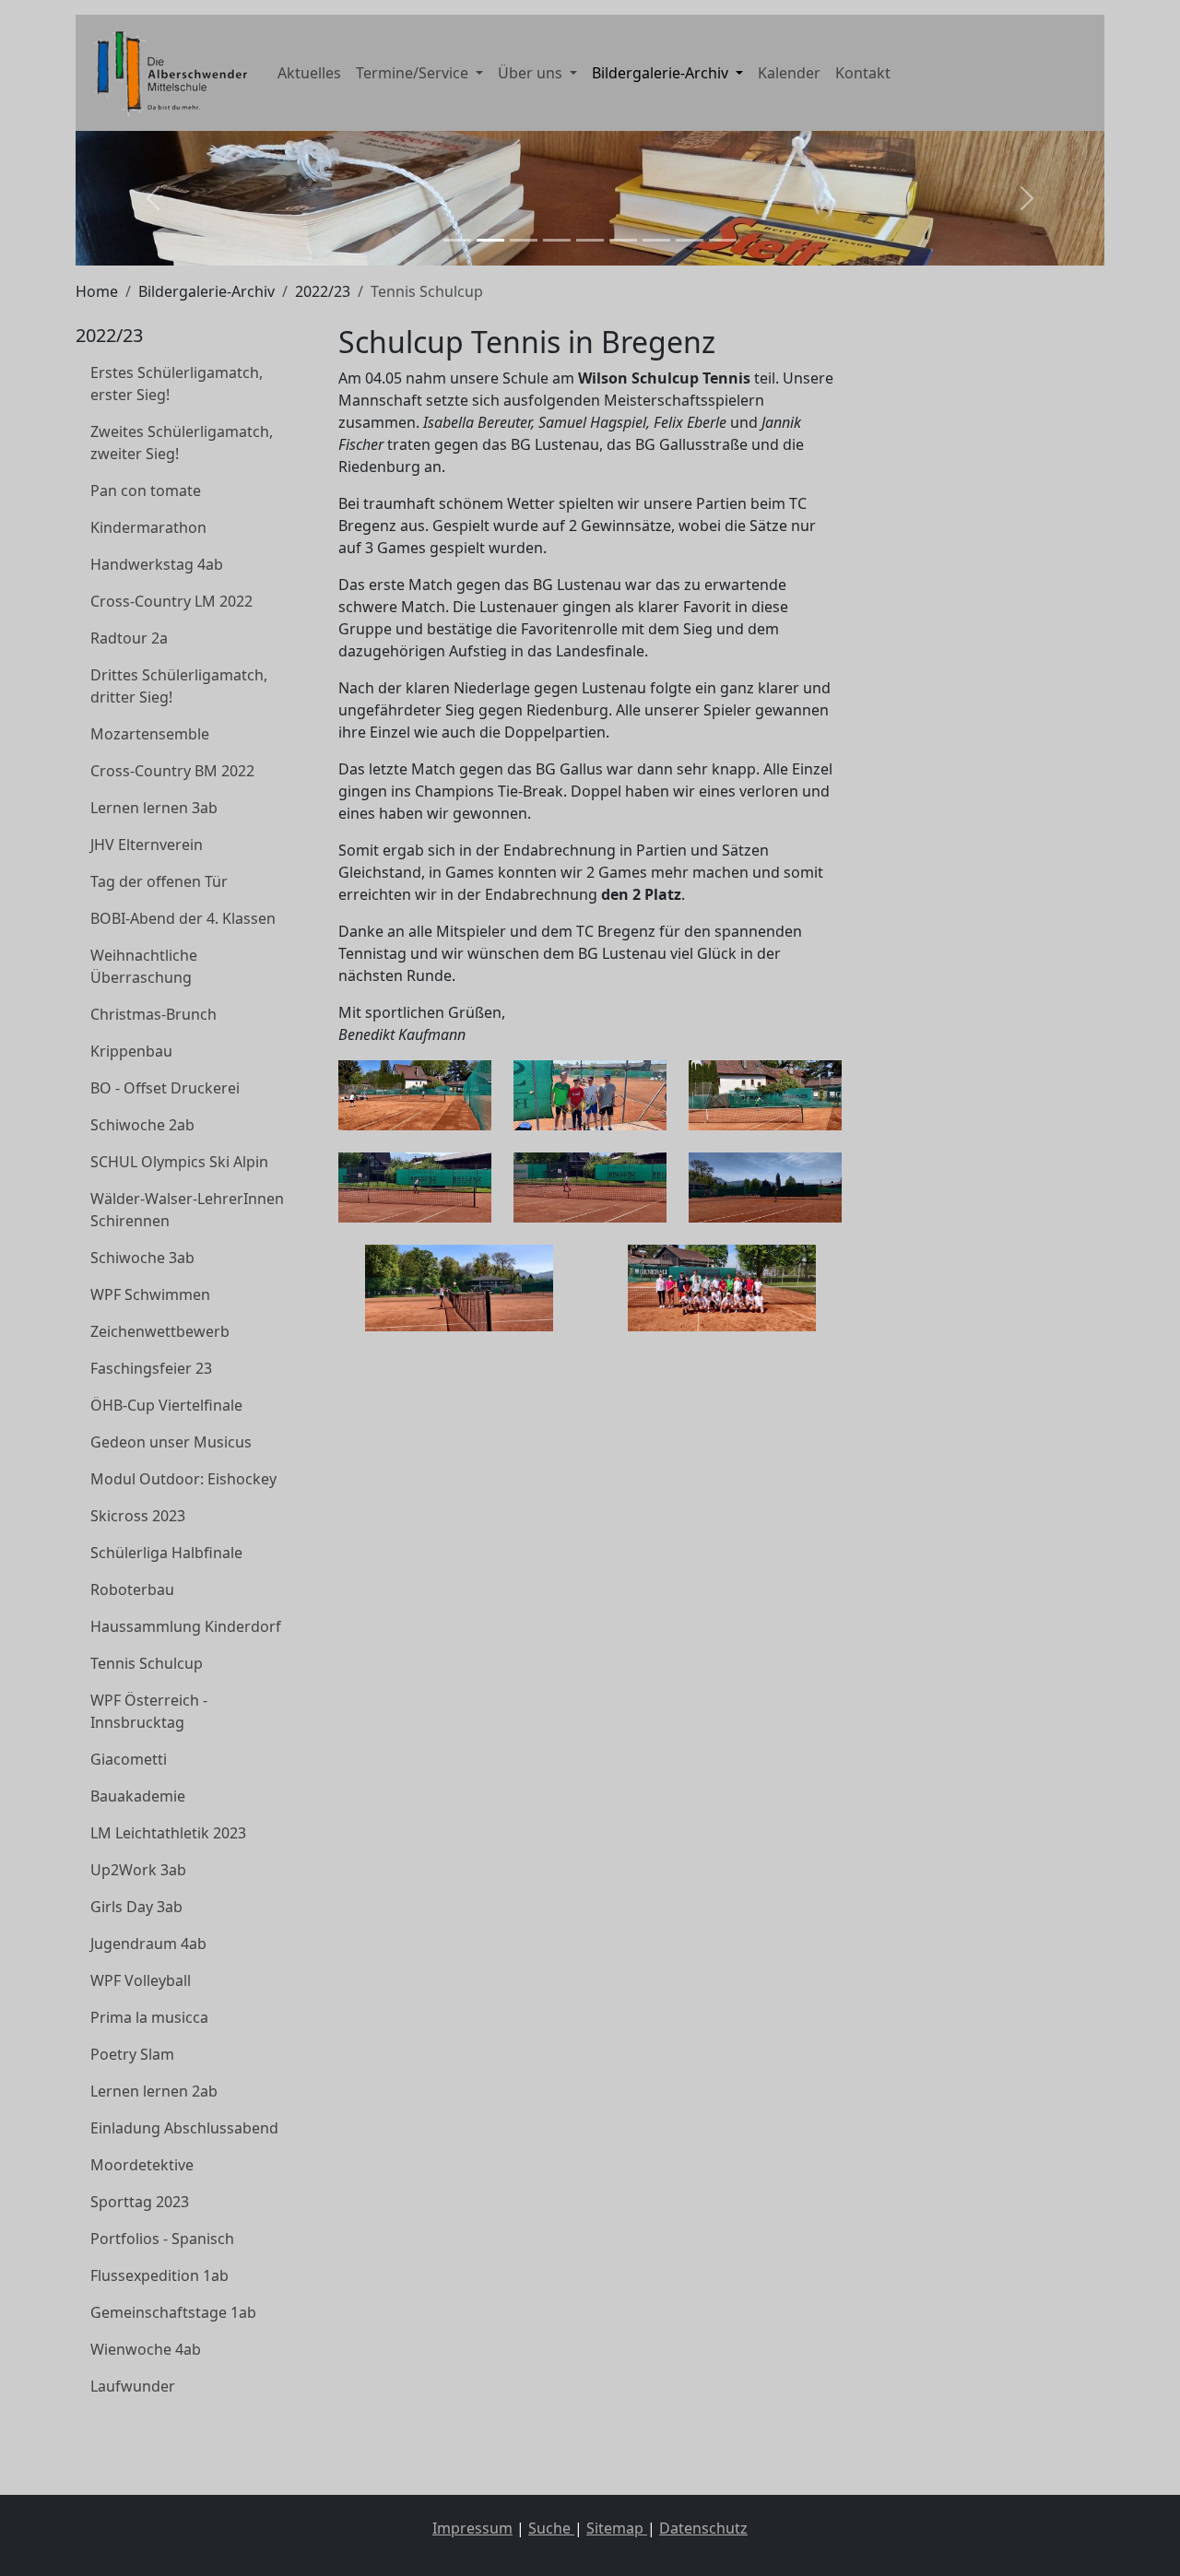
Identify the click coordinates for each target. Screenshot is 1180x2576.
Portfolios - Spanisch (162, 2239)
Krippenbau (131, 1051)
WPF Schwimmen (150, 1294)
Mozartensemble (150, 734)
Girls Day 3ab (136, 1907)
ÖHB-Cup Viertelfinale (166, 1405)
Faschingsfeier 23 (151, 1368)
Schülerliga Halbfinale (166, 1553)
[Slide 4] (557, 240)
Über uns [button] (532, 73)
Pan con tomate (146, 490)
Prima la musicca (149, 2017)
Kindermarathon (148, 527)
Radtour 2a (129, 638)
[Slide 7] (656, 240)
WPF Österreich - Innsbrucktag (149, 1711)
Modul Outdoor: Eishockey (183, 1479)
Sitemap (617, 2528)
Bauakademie (138, 1796)
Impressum (472, 2528)
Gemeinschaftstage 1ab (173, 2312)
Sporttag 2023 (140, 2202)
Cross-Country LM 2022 (171, 601)
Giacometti (129, 1759)
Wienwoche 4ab (146, 2349)
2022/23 (323, 291)
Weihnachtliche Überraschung (144, 966)
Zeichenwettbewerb (160, 1331)
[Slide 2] (490, 240)
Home (97, 291)
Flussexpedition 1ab (159, 2275)
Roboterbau (132, 1589)
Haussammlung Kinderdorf (186, 1626)
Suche (551, 2528)
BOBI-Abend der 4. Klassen (183, 918)
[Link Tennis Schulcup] (167, 73)
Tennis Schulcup (147, 1663)
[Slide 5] (590, 240)
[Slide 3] (524, 240)
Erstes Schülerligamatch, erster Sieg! (177, 384)
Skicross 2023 (138, 1516)
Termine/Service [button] (414, 73)
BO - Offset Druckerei (165, 1088)
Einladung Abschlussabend (184, 2128)
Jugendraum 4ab (148, 1944)
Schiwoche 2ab (142, 1125)
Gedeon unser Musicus (171, 1442)
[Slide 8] (690, 240)
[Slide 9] (723, 240)
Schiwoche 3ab (142, 1258)
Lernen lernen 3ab (154, 808)
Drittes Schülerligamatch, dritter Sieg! (179, 686)
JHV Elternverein (147, 845)
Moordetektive (142, 2165)
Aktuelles (309, 73)
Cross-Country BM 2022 (172, 771)
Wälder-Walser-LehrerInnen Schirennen (187, 1210)
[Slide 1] (457, 240)
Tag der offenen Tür (159, 881)
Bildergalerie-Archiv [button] (662, 73)
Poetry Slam (132, 2054)
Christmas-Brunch (153, 1014)
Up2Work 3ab (138, 1870)
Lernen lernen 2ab (154, 2091)
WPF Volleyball (141, 1980)
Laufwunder (133, 2386)
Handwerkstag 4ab (157, 564)
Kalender (789, 73)
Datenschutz (703, 2528)
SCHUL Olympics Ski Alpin (179, 1162)
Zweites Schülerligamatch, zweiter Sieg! (182, 443)
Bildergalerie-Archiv (206, 291)
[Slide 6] (623, 240)
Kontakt (863, 73)
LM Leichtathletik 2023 (168, 1833)
